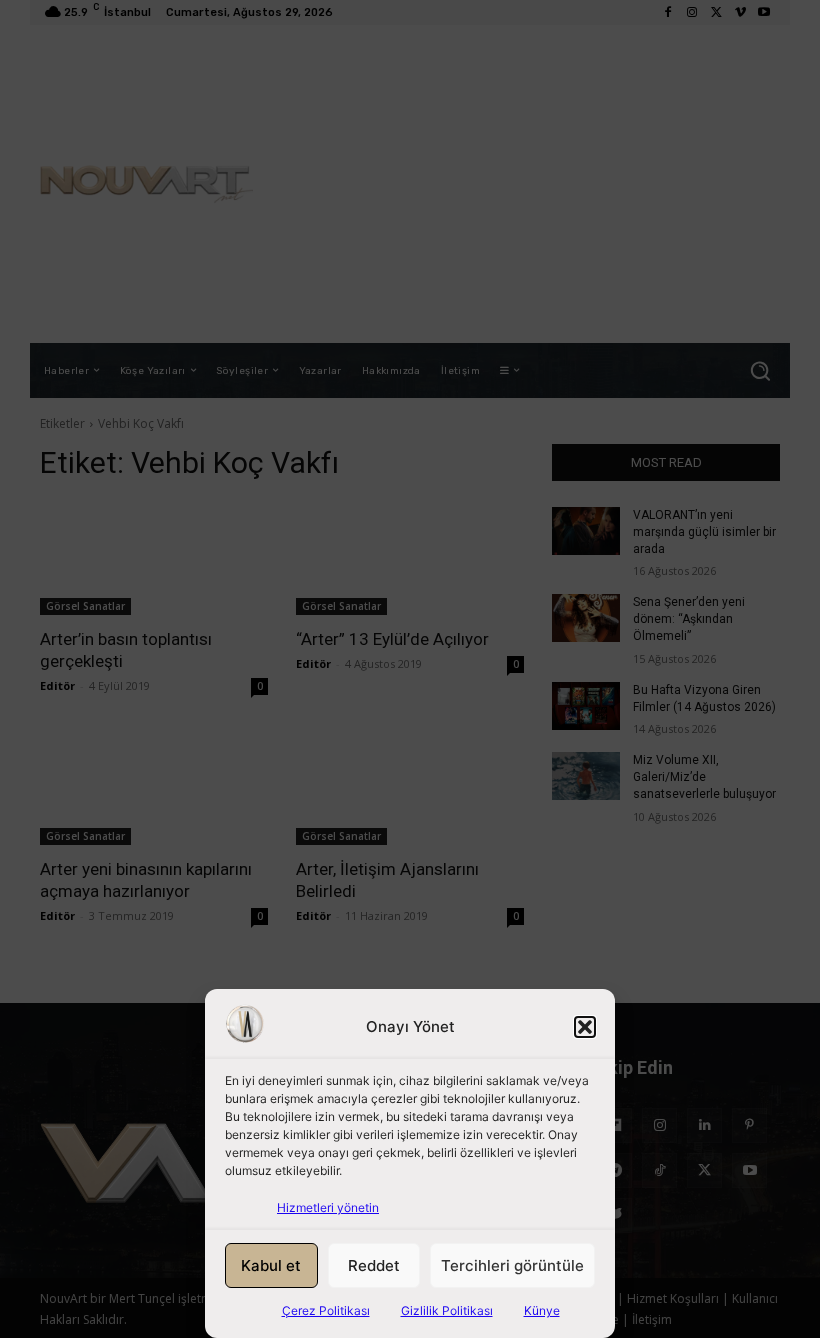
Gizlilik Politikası (447, 1310)
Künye (542, 1310)
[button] (585, 1027)
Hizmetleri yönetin (328, 1207)
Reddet (374, 1265)
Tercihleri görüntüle (512, 1265)
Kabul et (271, 1265)
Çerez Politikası (326, 1310)
